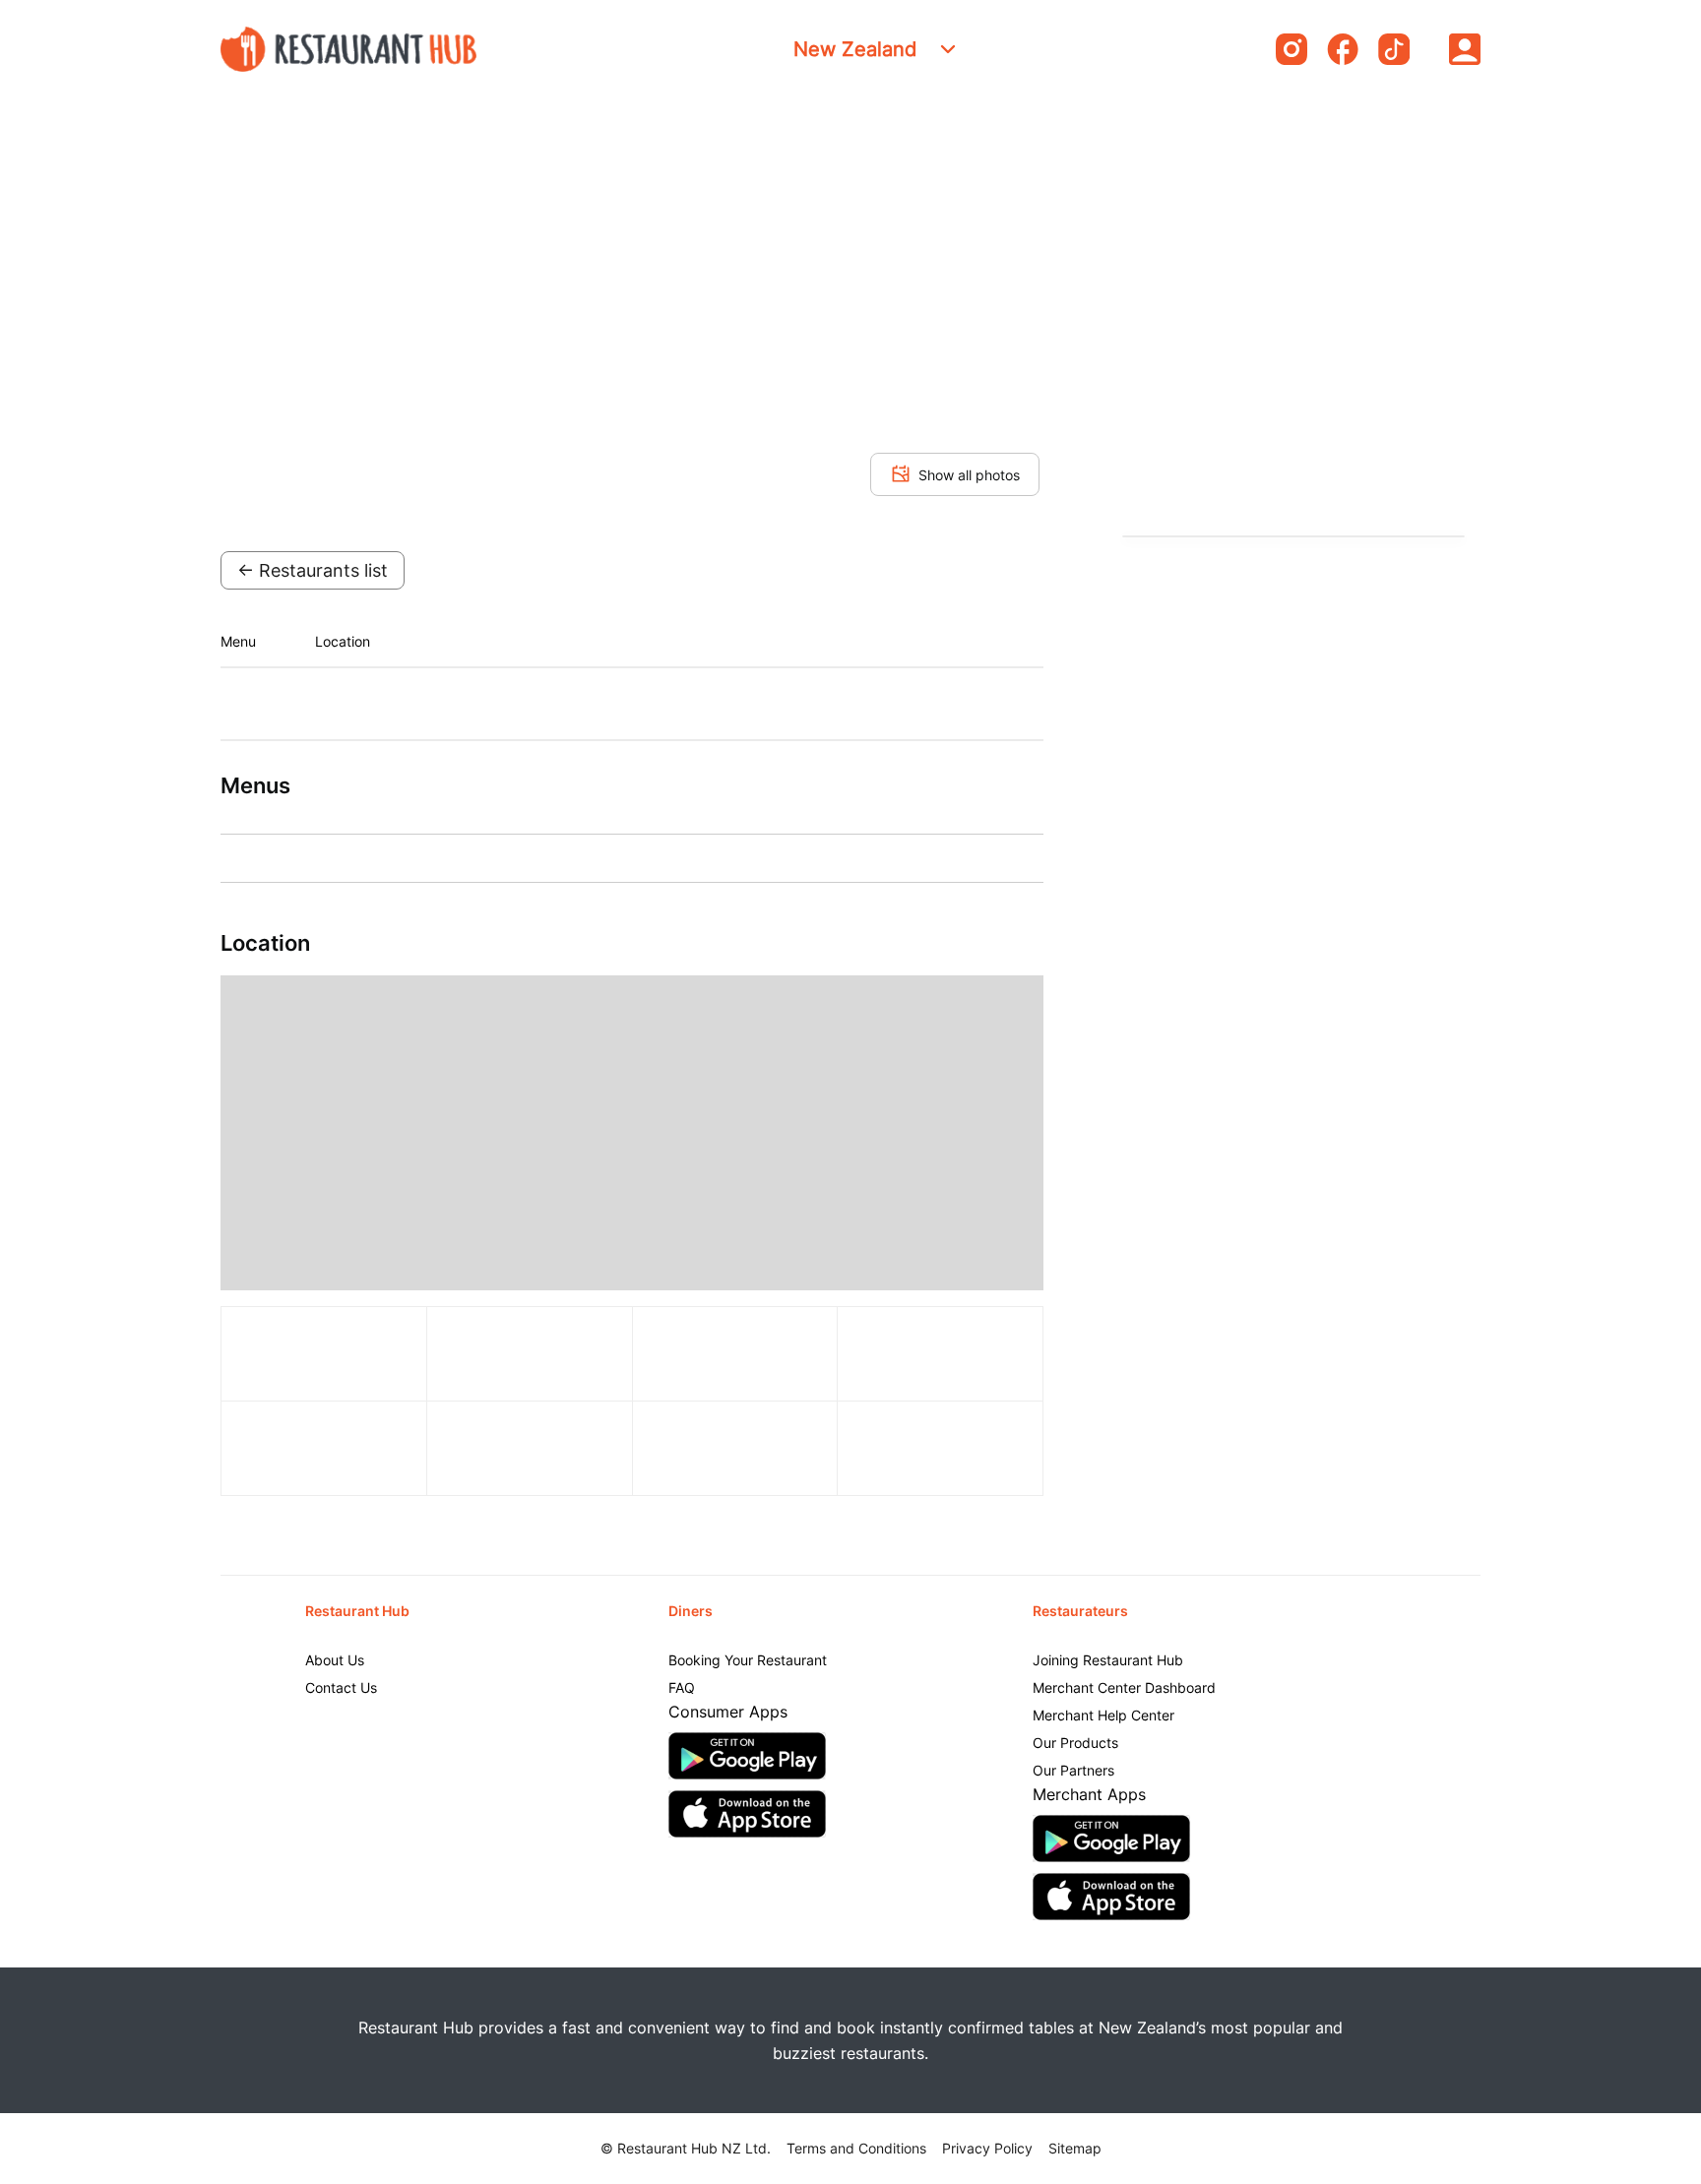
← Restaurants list (313, 570)
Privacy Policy (987, 2148)
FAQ (682, 1687)
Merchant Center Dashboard (1124, 1687)
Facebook (1343, 49)
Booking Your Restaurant (748, 1660)
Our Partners (1073, 1770)
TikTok (1394, 49)
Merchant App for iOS (1111, 1897)
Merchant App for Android (1111, 1839)
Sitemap (1075, 2148)
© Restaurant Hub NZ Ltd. (686, 2148)
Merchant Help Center (1103, 1715)
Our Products (1075, 1743)
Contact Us (341, 1687)
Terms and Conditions (856, 2148)
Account (1465, 49)
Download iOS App (747, 1814)
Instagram (1291, 49)
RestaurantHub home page (348, 49)
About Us (335, 1660)
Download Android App (747, 1756)
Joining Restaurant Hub (1108, 1660)
